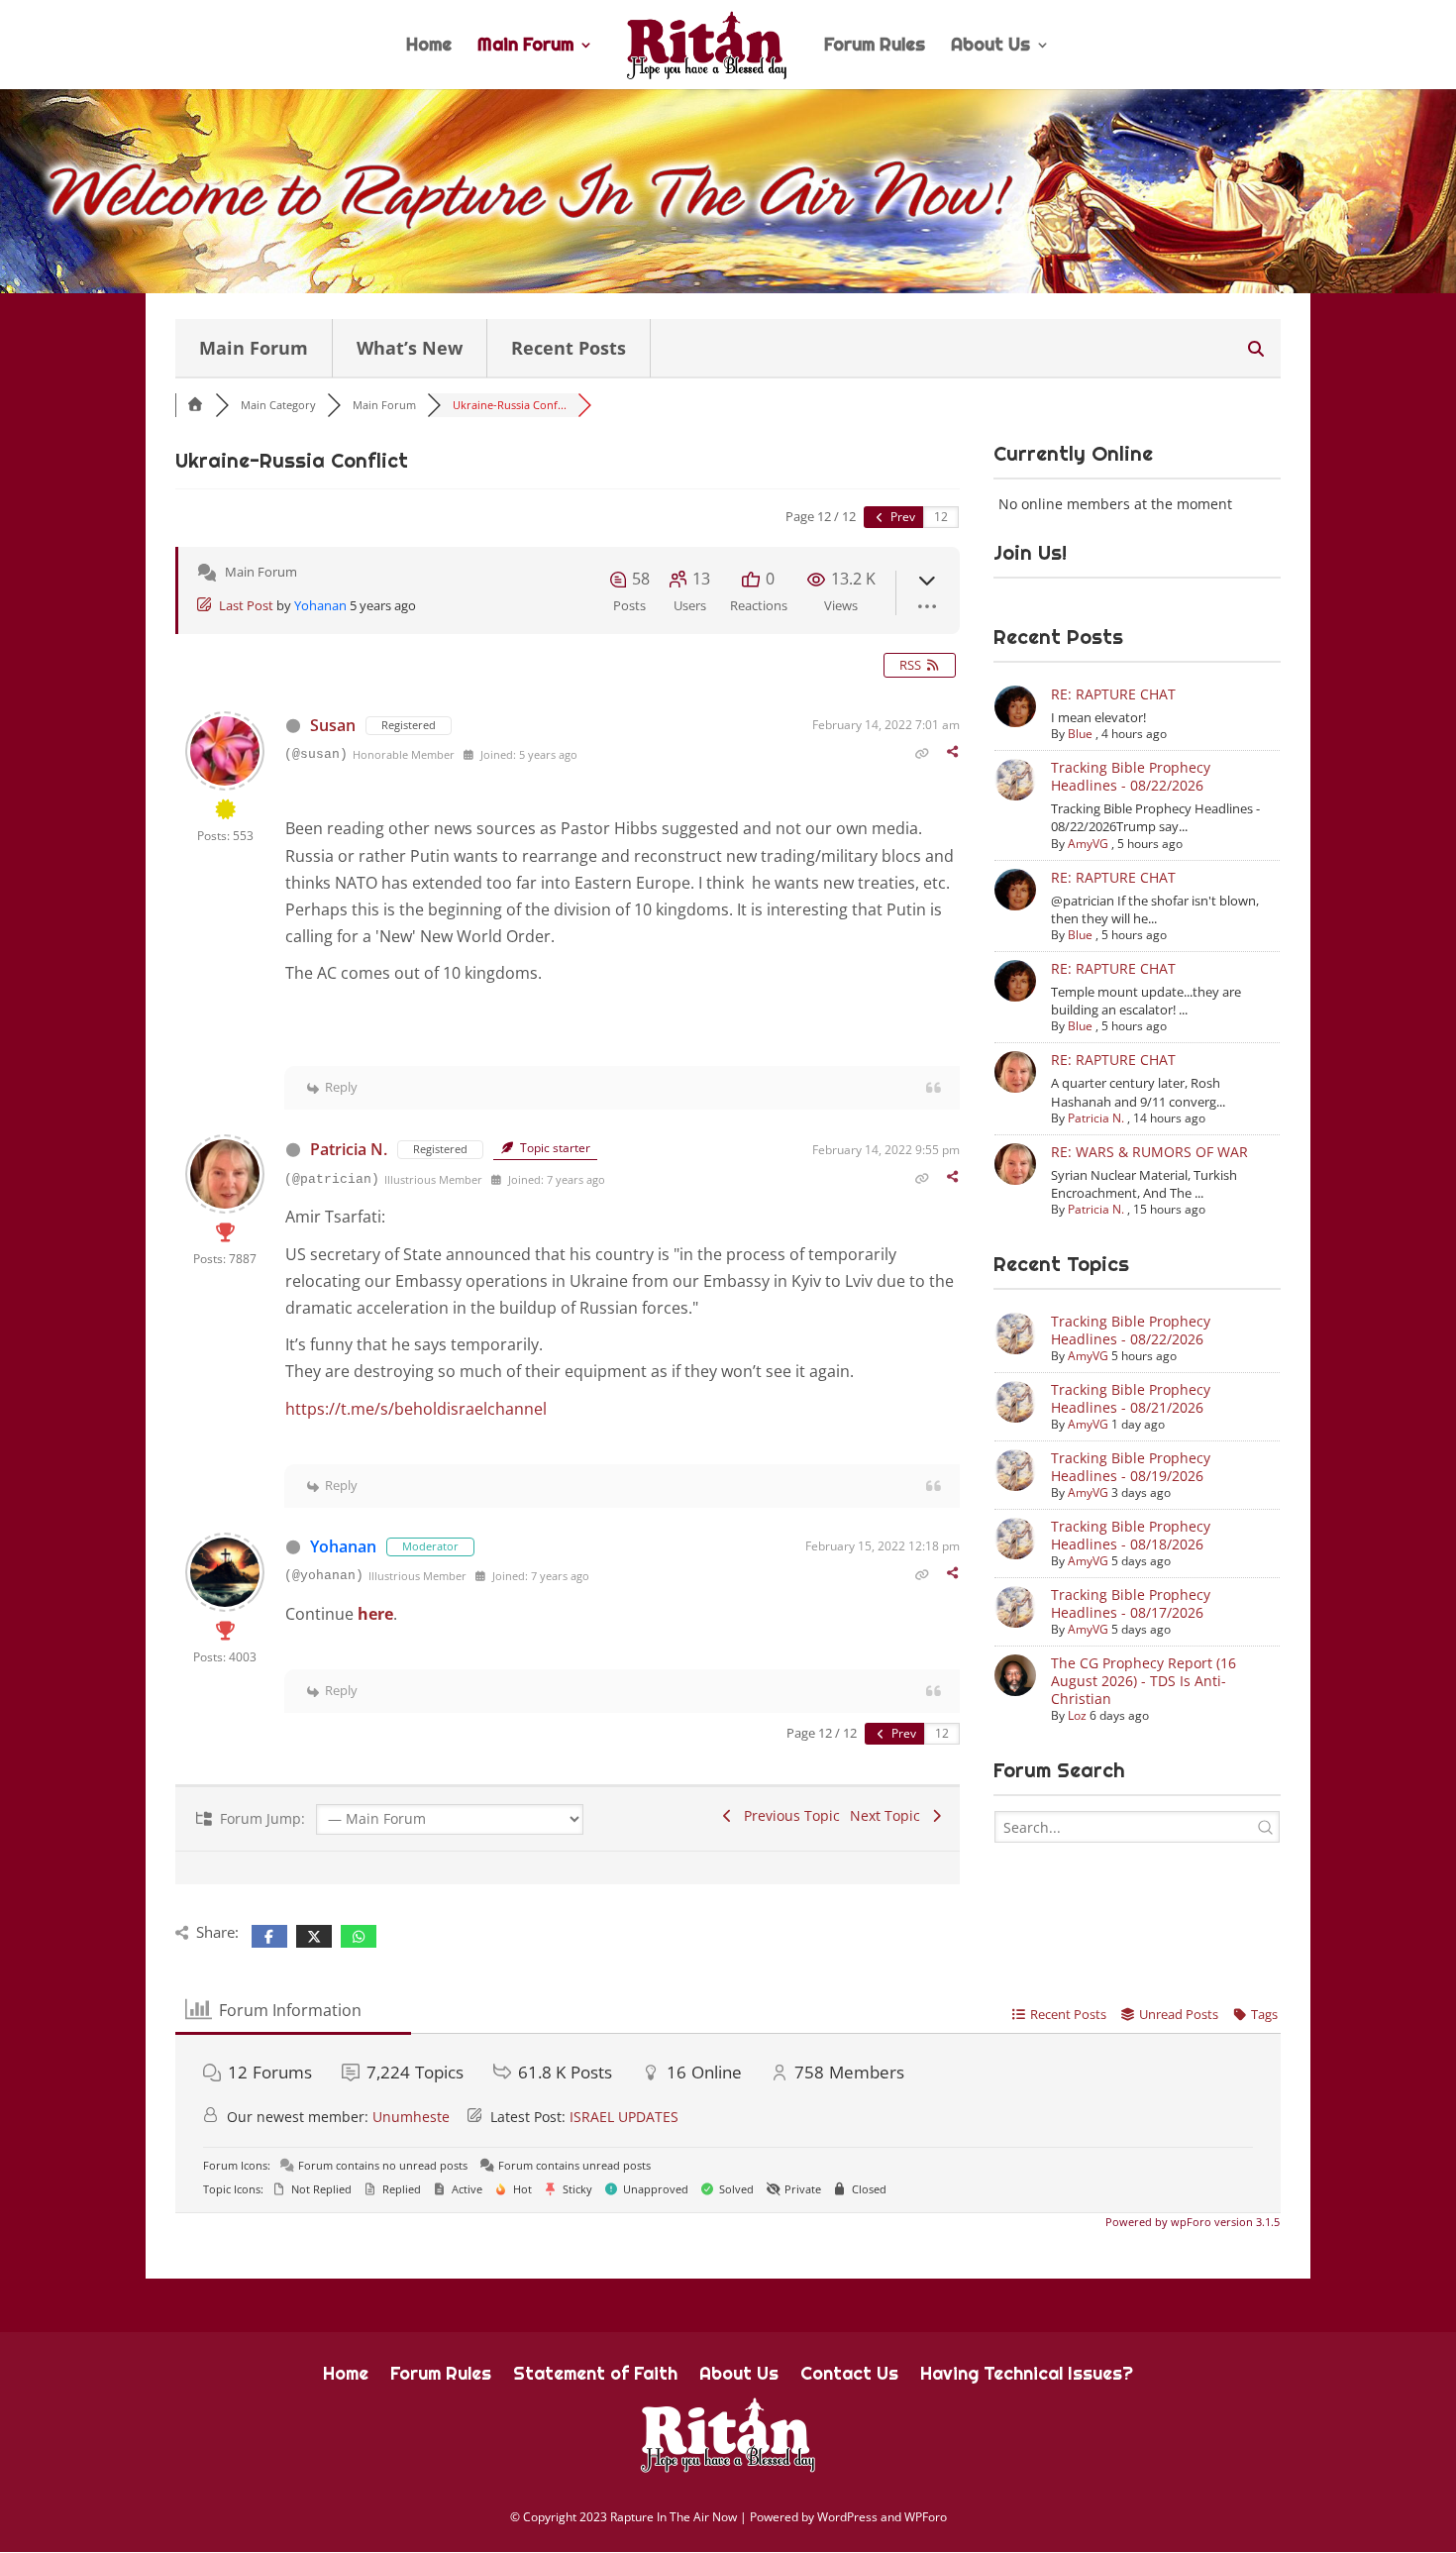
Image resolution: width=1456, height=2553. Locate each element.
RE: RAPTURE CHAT (1113, 694)
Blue (1080, 734)
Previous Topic (788, 1815)
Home (429, 47)
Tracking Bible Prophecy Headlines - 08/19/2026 (1131, 1467)
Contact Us (849, 2376)
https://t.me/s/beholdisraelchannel (416, 1409)
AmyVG (1088, 844)
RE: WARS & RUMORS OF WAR (1149, 1152)
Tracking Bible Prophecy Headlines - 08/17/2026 (1131, 1603)
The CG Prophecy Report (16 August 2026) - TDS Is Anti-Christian (1144, 1681)
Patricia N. (349, 1149)
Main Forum (525, 47)
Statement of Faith (595, 2376)
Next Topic (889, 1815)
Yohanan (320, 605)
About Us (990, 47)
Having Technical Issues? (1027, 2376)
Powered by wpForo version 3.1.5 (1191, 2222)
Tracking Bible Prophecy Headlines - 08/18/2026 (1131, 1535)
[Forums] (195, 405)
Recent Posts (569, 348)
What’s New (410, 348)
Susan (333, 725)
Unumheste (411, 2117)
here (375, 1614)
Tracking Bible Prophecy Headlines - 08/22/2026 (1131, 776)
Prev (901, 517)
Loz (1077, 1715)
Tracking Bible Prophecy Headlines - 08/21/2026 (1131, 1398)
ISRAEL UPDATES (624, 2117)
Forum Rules (875, 47)
